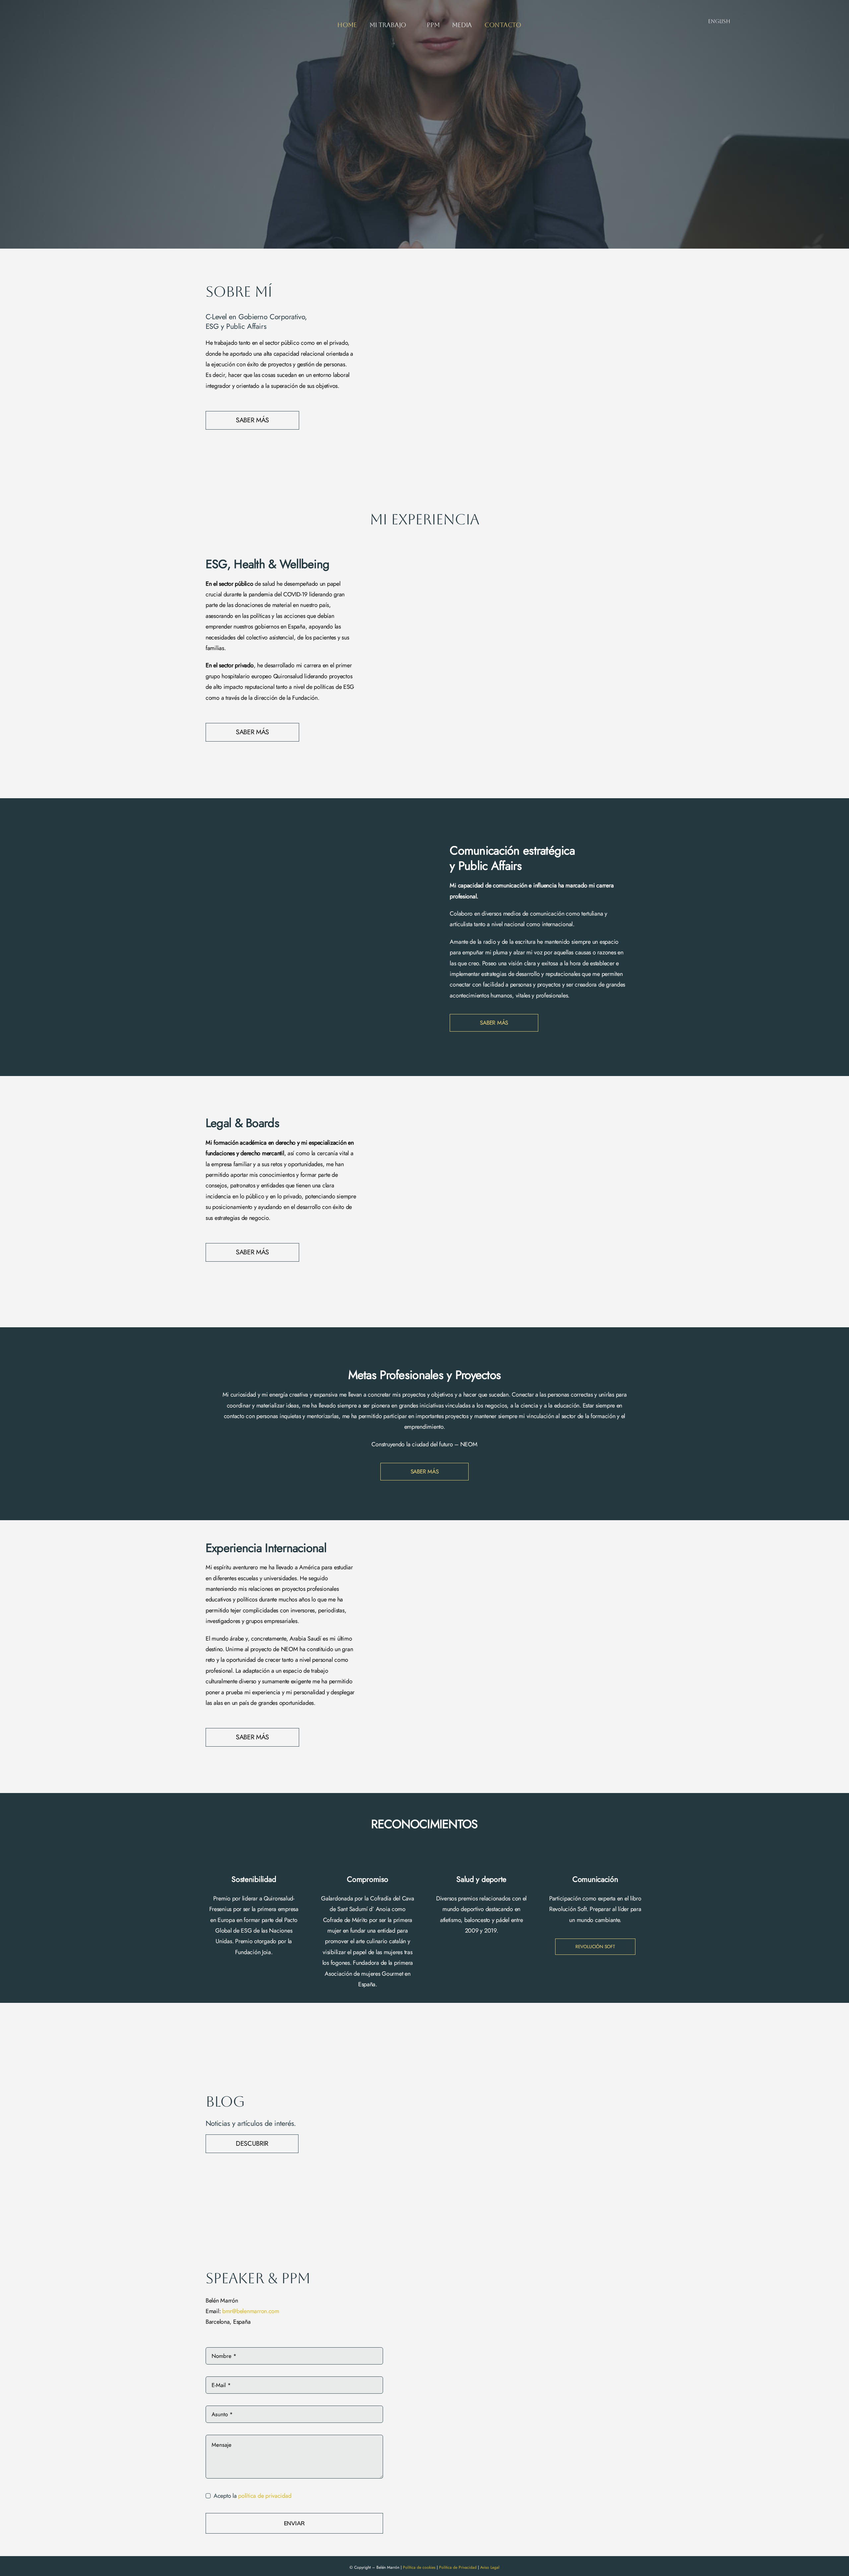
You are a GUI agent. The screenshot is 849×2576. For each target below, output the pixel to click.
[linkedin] (774, 22)
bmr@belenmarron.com (251, 2311)
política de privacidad (265, 2496)
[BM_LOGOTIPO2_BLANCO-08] (54, 23)
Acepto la (252, 2496)
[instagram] (763, 22)
